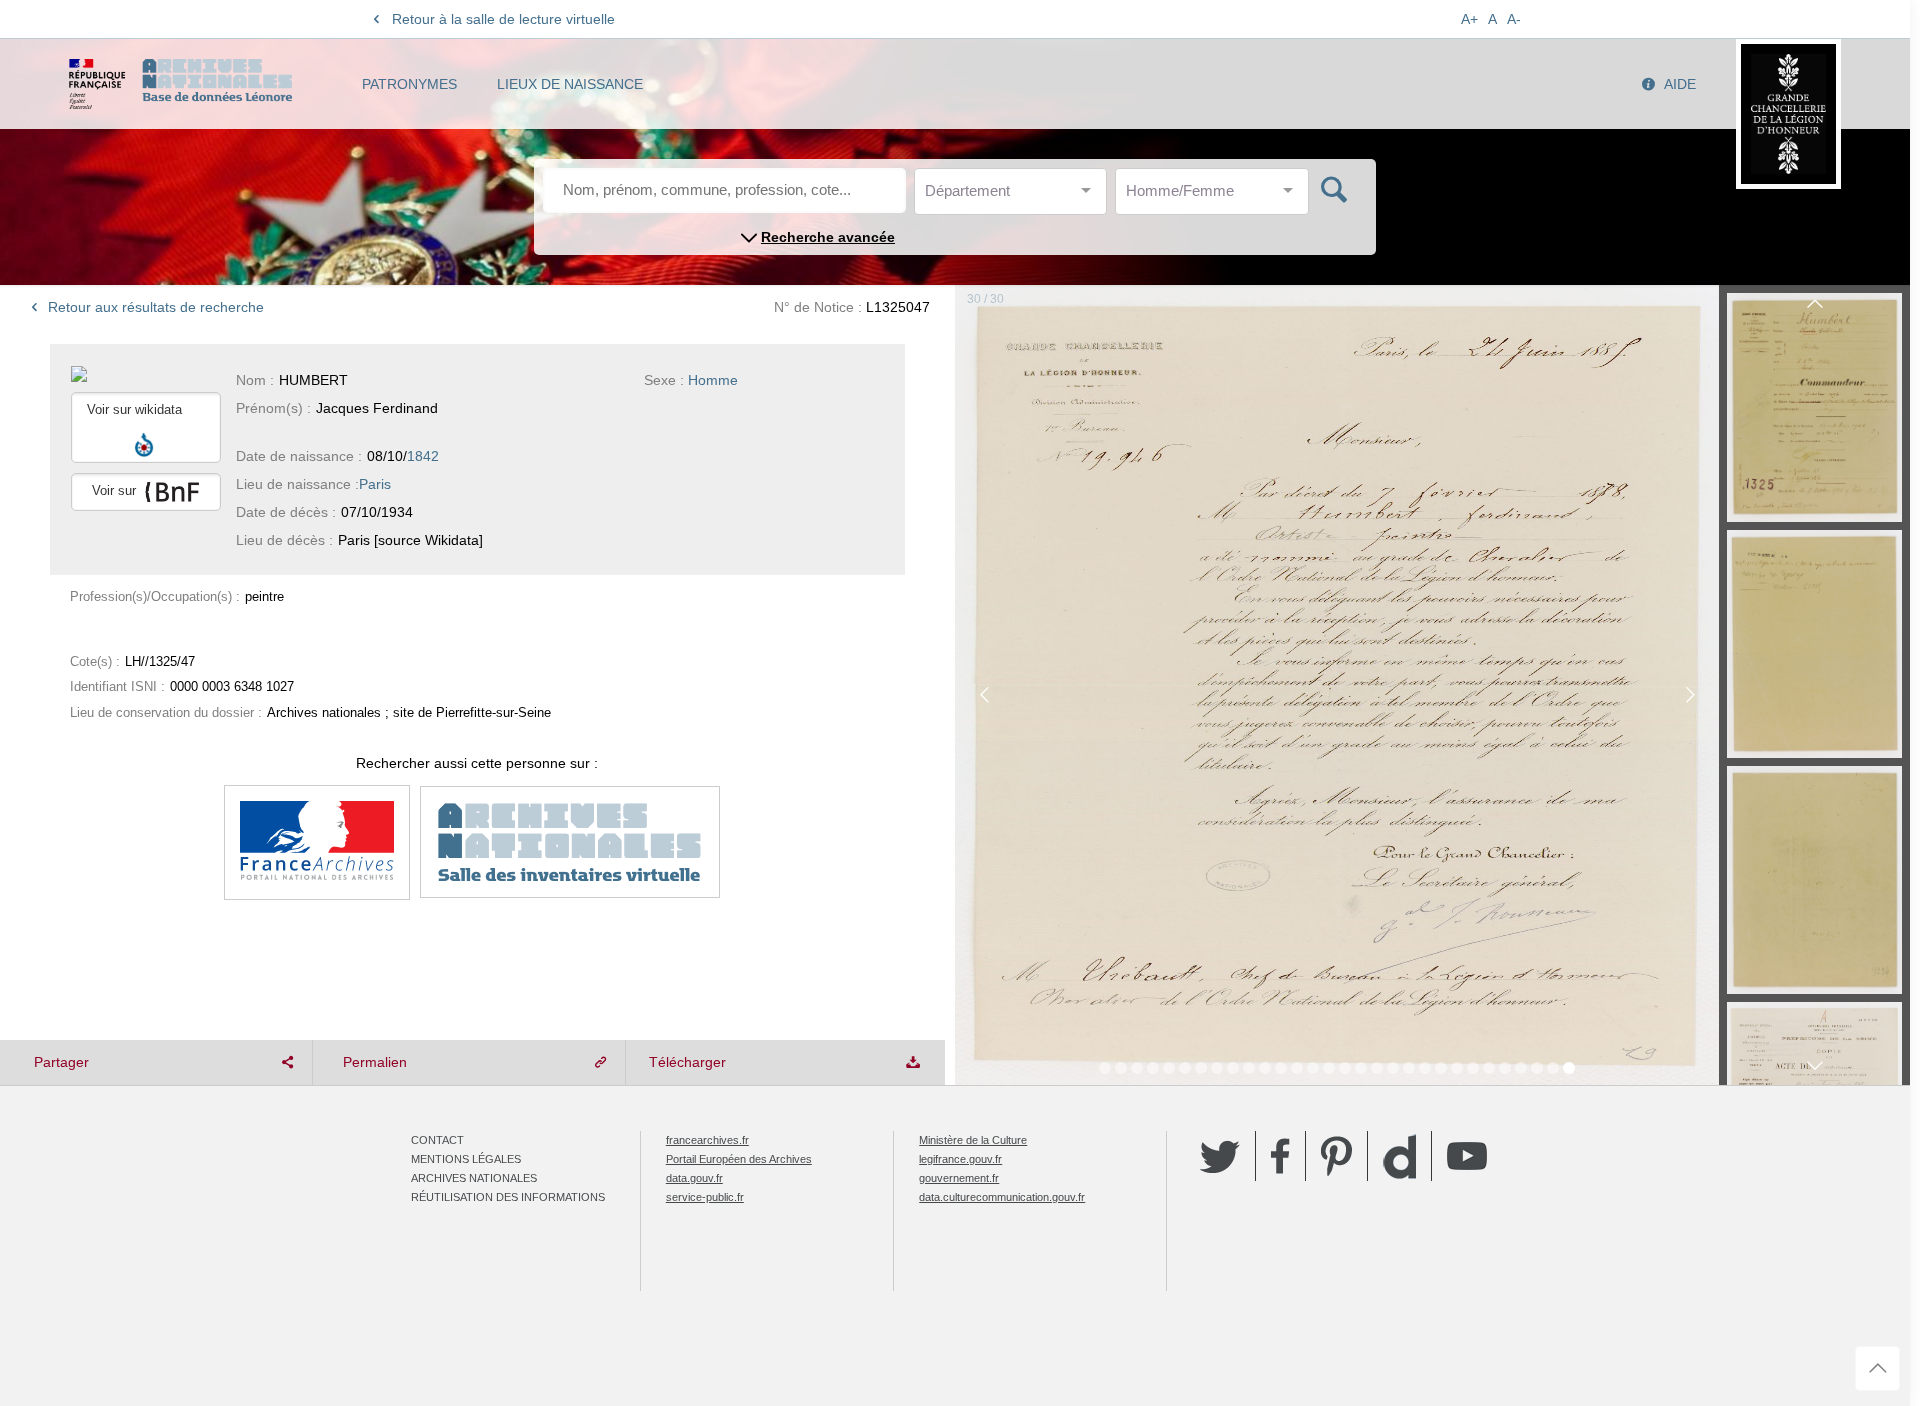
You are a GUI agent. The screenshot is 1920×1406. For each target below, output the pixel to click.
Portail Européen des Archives (739, 1159)
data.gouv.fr (694, 1178)
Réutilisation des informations (508, 1197)
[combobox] (1015, 196)
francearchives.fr (707, 1140)
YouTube (1467, 1156)
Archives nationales (474, 1178)
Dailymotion (1399, 1156)
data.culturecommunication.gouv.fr (1002, 1197)
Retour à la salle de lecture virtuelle (503, 19)
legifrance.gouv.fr (960, 1159)
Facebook (1280, 1156)
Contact (437, 1140)
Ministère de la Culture (973, 1140)
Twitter (1220, 1156)
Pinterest (1336, 1156)
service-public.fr (705, 1197)
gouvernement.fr (959, 1178)
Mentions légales (466, 1159)
